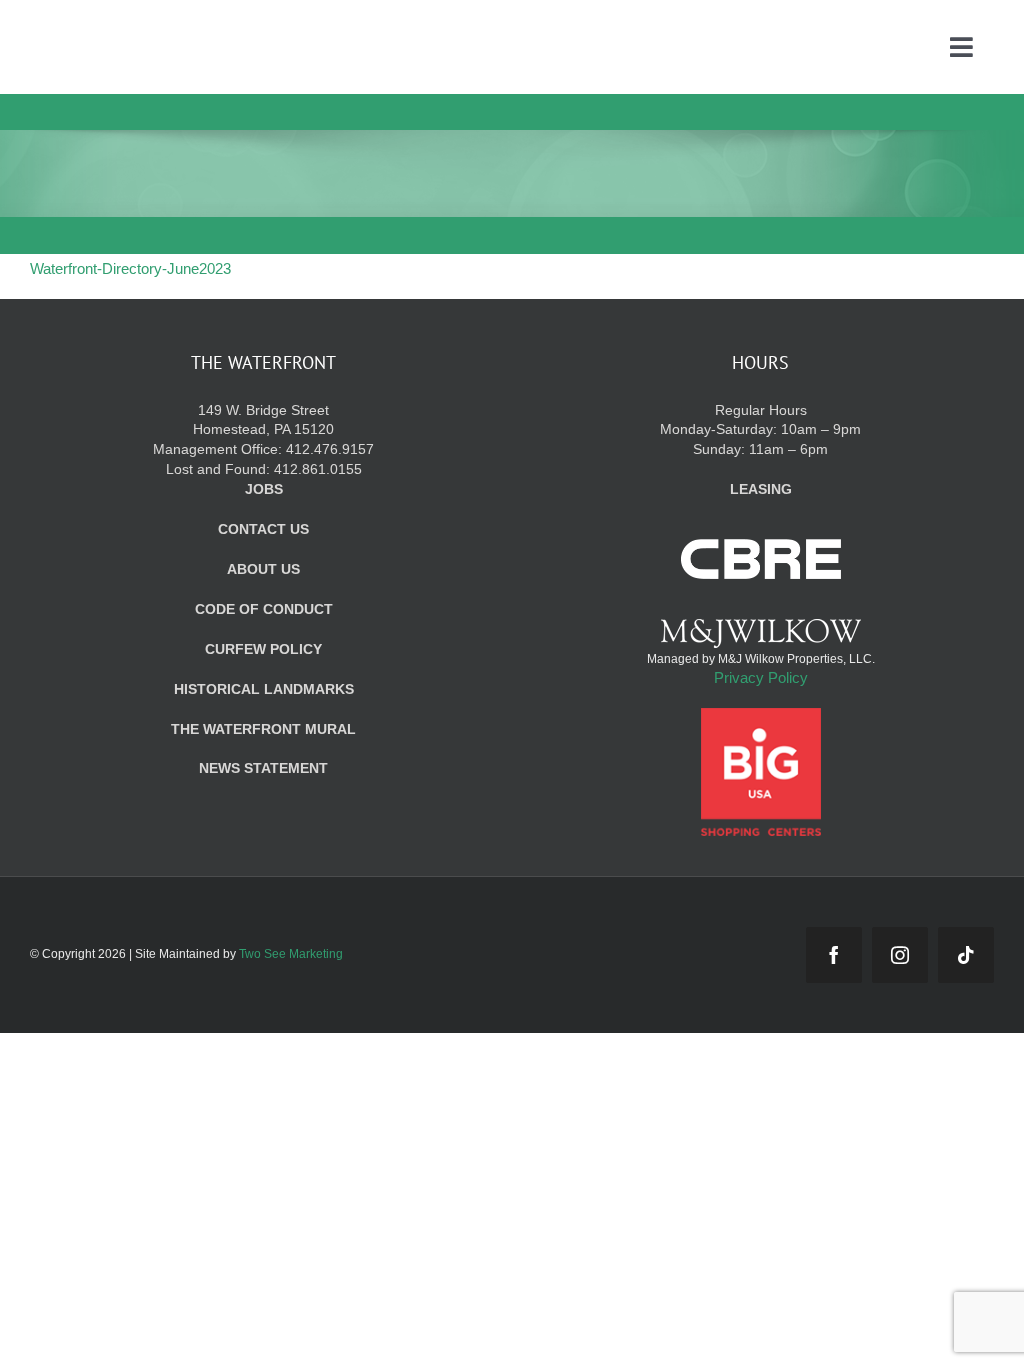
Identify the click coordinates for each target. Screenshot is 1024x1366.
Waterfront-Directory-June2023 (130, 268)
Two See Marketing (291, 954)
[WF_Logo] (178, 28)
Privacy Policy (761, 677)
